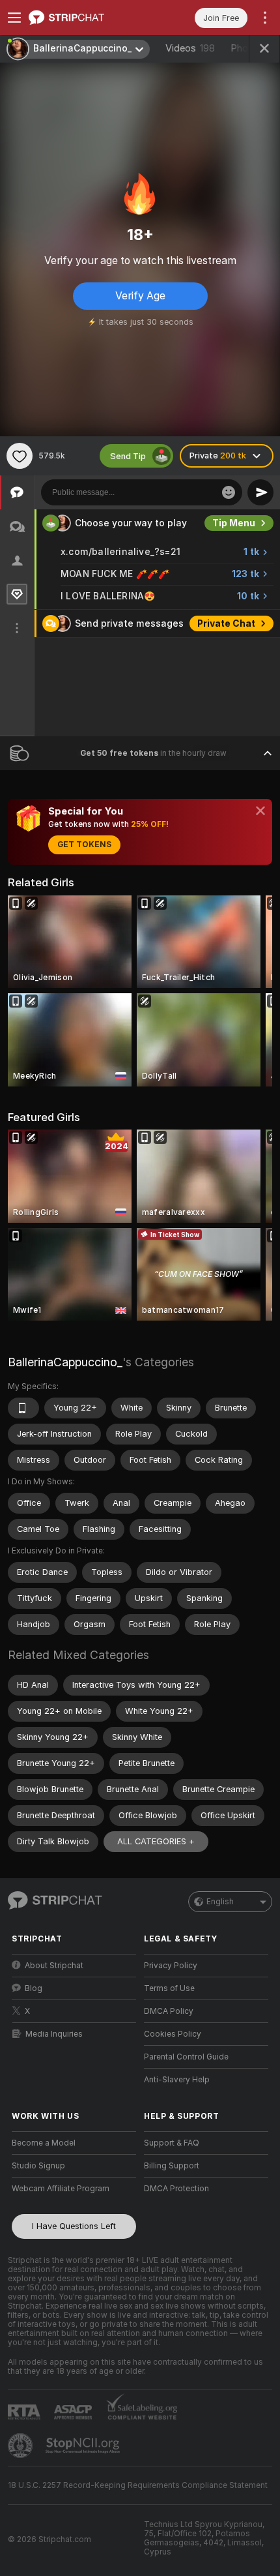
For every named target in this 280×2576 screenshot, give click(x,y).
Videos (190, 48)
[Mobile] (23, 1408)
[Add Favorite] (20, 456)
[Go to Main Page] (84, 18)
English (220, 1902)
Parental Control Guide (186, 2057)
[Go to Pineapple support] (21, 2446)
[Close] (260, 811)
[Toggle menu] (14, 18)
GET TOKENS (84, 845)
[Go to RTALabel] (25, 2412)
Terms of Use (169, 1988)
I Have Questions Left (74, 2226)
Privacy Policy (171, 1966)
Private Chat (226, 623)
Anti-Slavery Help (177, 2080)
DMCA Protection (176, 2189)
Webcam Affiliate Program (61, 2189)
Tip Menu (234, 523)
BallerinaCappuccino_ (65, 1362)
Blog (34, 1988)
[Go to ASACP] (74, 2412)
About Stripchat (54, 1966)
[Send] (260, 492)
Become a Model (44, 2143)
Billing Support (172, 2166)
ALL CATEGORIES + (156, 1841)
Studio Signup (38, 2166)
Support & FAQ (172, 2143)
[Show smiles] (229, 492)
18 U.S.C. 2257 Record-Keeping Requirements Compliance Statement (138, 2485)
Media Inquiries (54, 2034)
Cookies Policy (173, 2034)
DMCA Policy (169, 2011)
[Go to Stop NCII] (84, 2446)
